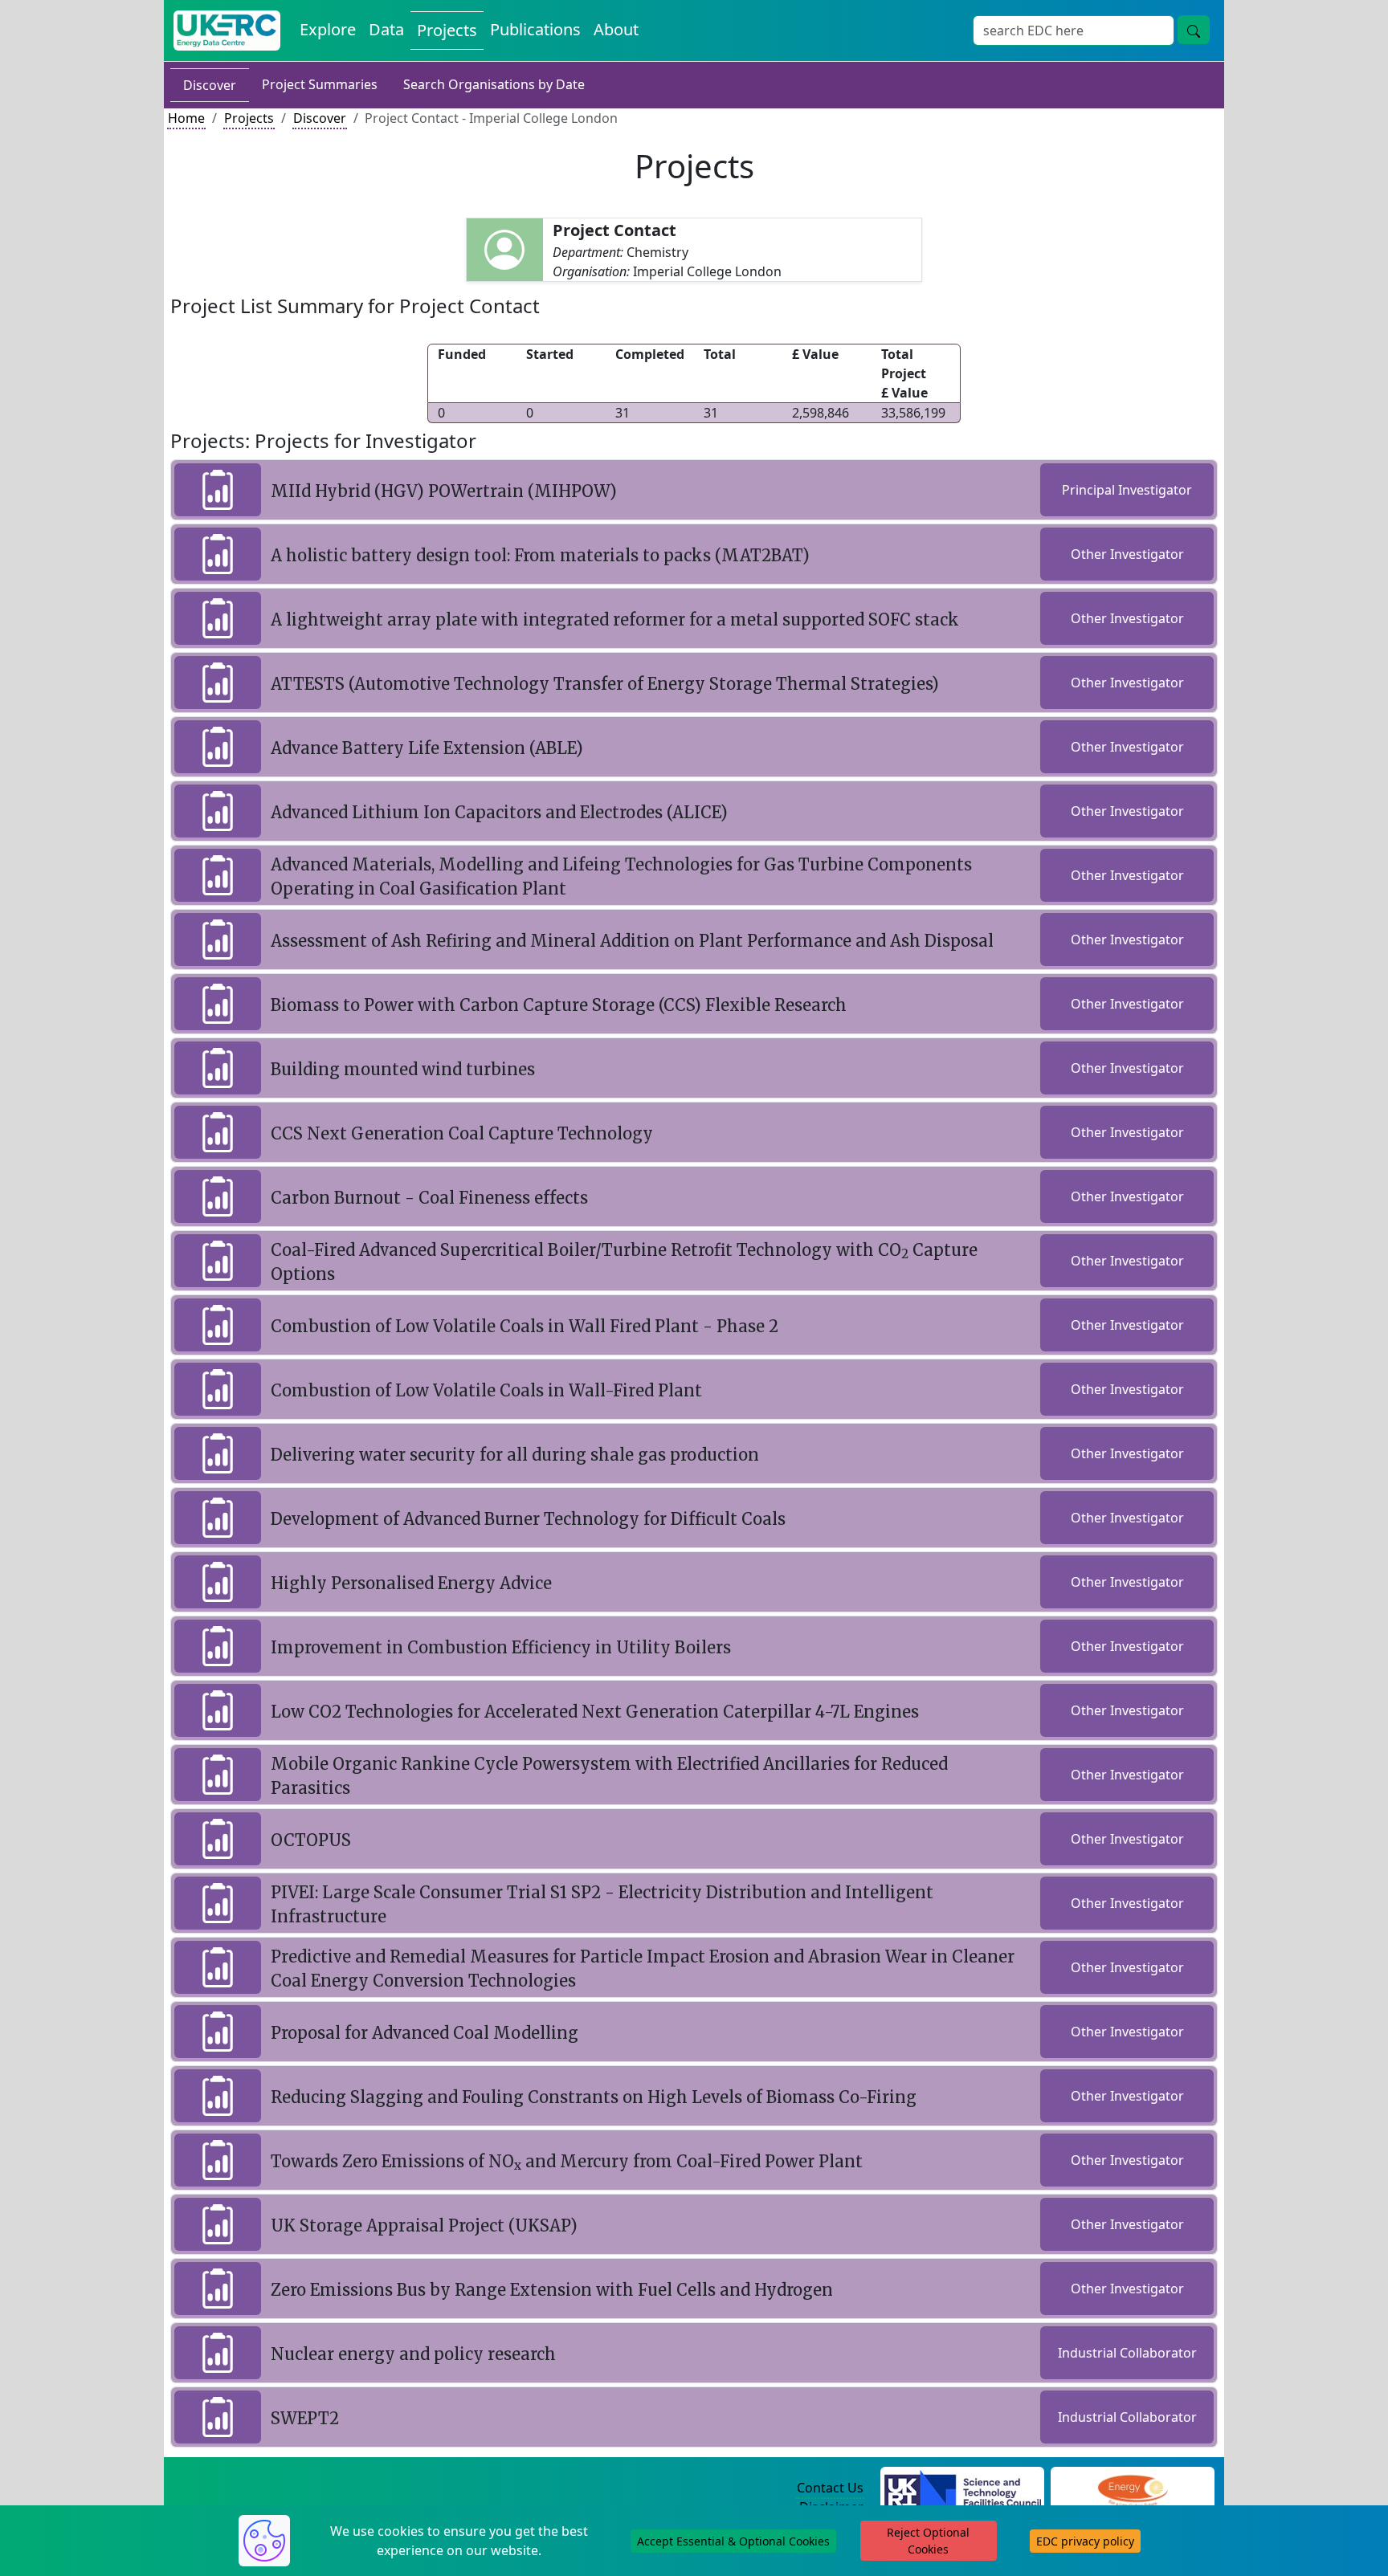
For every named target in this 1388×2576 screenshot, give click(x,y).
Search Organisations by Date (494, 84)
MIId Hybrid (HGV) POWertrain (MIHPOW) (444, 491)
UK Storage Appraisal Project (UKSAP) (424, 2225)
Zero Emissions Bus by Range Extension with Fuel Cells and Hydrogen (552, 2290)
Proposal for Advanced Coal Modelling (425, 2033)
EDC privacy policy (1085, 2541)
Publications (535, 29)
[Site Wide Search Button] (1194, 30)
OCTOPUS (311, 1840)
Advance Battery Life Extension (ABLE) (427, 748)
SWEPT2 (305, 2418)
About (616, 29)
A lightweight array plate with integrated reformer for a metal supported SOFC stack (615, 620)
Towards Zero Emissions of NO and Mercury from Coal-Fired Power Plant (567, 2161)
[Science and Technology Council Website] (963, 2488)
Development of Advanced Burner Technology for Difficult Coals (528, 1519)
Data (386, 29)
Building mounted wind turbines (403, 1069)
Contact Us (830, 2488)
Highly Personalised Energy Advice (411, 1583)
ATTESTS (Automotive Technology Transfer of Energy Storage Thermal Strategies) (605, 684)
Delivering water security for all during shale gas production (515, 1455)
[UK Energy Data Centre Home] (227, 31)
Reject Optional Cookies (928, 2541)
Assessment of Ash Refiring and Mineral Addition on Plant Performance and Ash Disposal (632, 941)
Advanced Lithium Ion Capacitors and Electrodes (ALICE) (499, 812)
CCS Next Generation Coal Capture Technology (462, 1133)
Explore (328, 29)
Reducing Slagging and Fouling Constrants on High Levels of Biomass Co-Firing (594, 2097)
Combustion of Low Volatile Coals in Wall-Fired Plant (486, 1390)
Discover (210, 85)
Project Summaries (320, 84)
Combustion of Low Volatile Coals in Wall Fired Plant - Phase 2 (525, 1326)
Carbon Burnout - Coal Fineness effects (429, 1198)
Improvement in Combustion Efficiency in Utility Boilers (501, 1647)
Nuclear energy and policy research (413, 2354)
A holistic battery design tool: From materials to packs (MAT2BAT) (540, 555)
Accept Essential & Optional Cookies (733, 2541)
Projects (447, 30)
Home (186, 118)
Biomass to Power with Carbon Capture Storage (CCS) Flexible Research (559, 1005)
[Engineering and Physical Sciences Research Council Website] (1132, 2488)
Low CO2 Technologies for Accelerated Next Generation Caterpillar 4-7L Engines (595, 1712)
